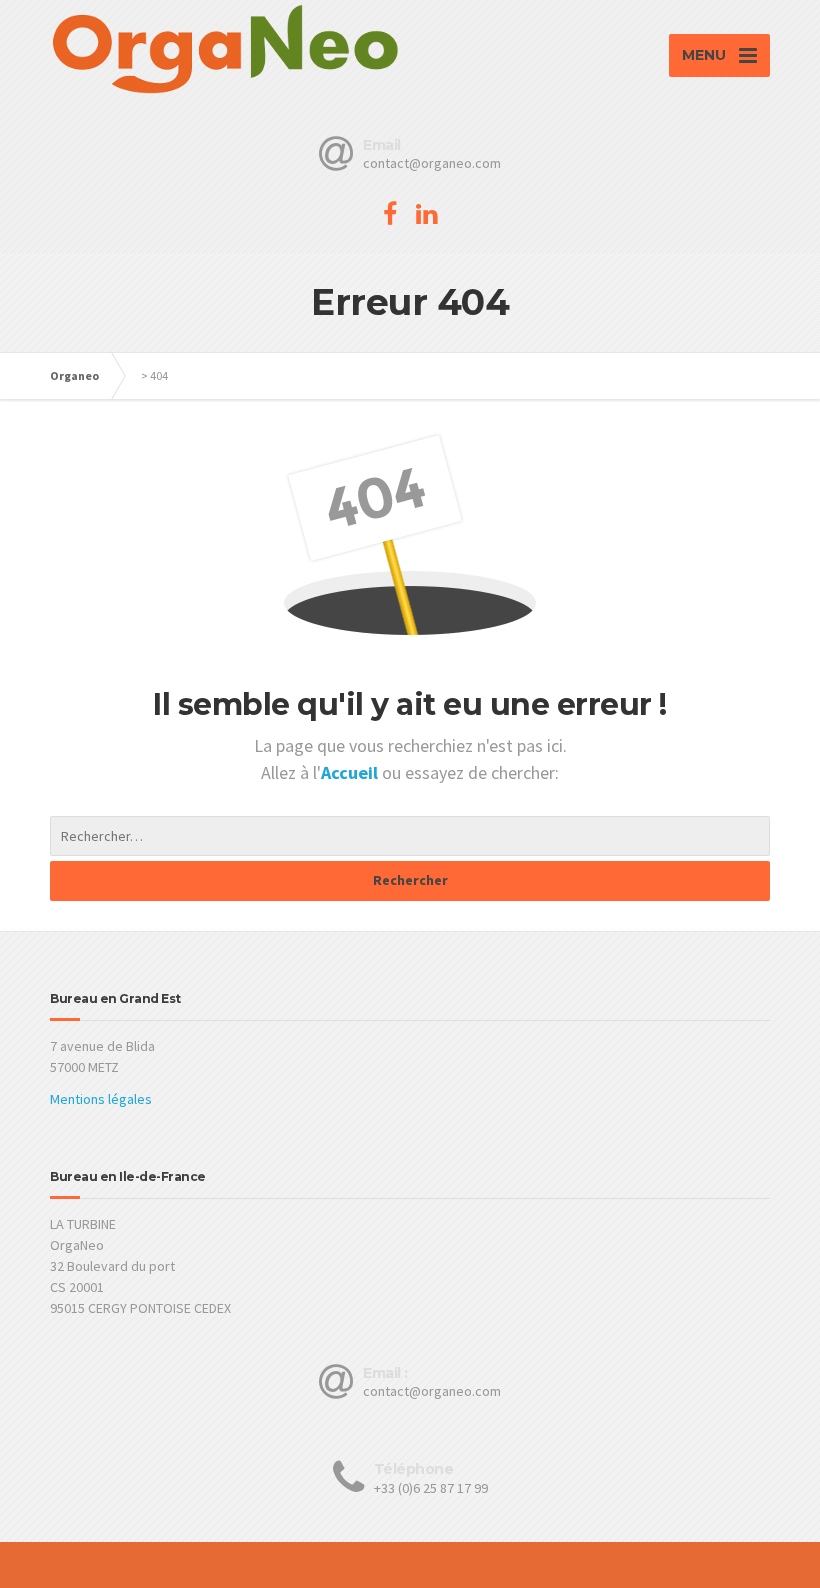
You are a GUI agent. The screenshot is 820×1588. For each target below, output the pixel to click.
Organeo (74, 375)
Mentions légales (101, 1099)
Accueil (351, 772)
